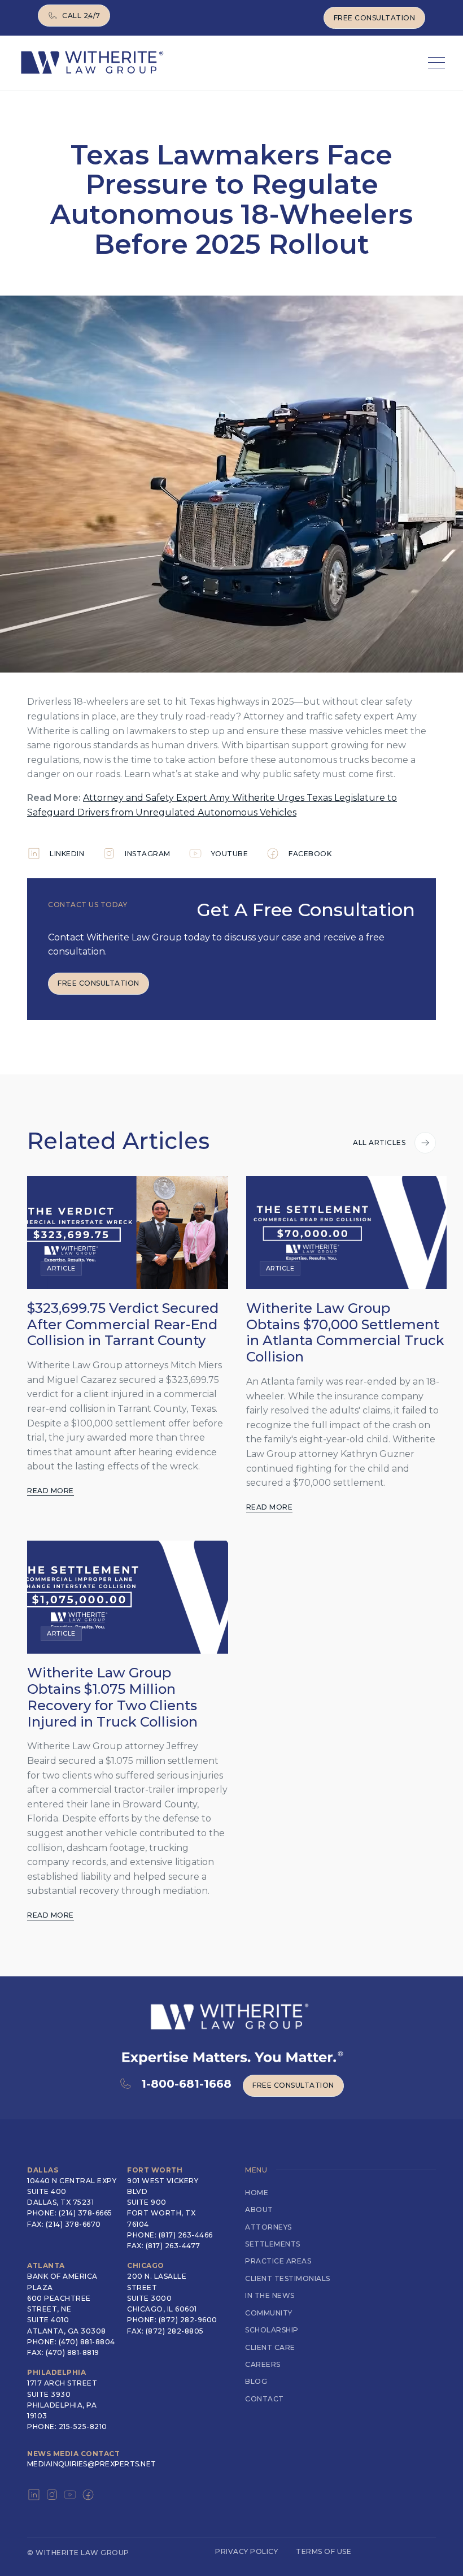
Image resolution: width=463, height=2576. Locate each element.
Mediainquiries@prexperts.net (91, 2464)
